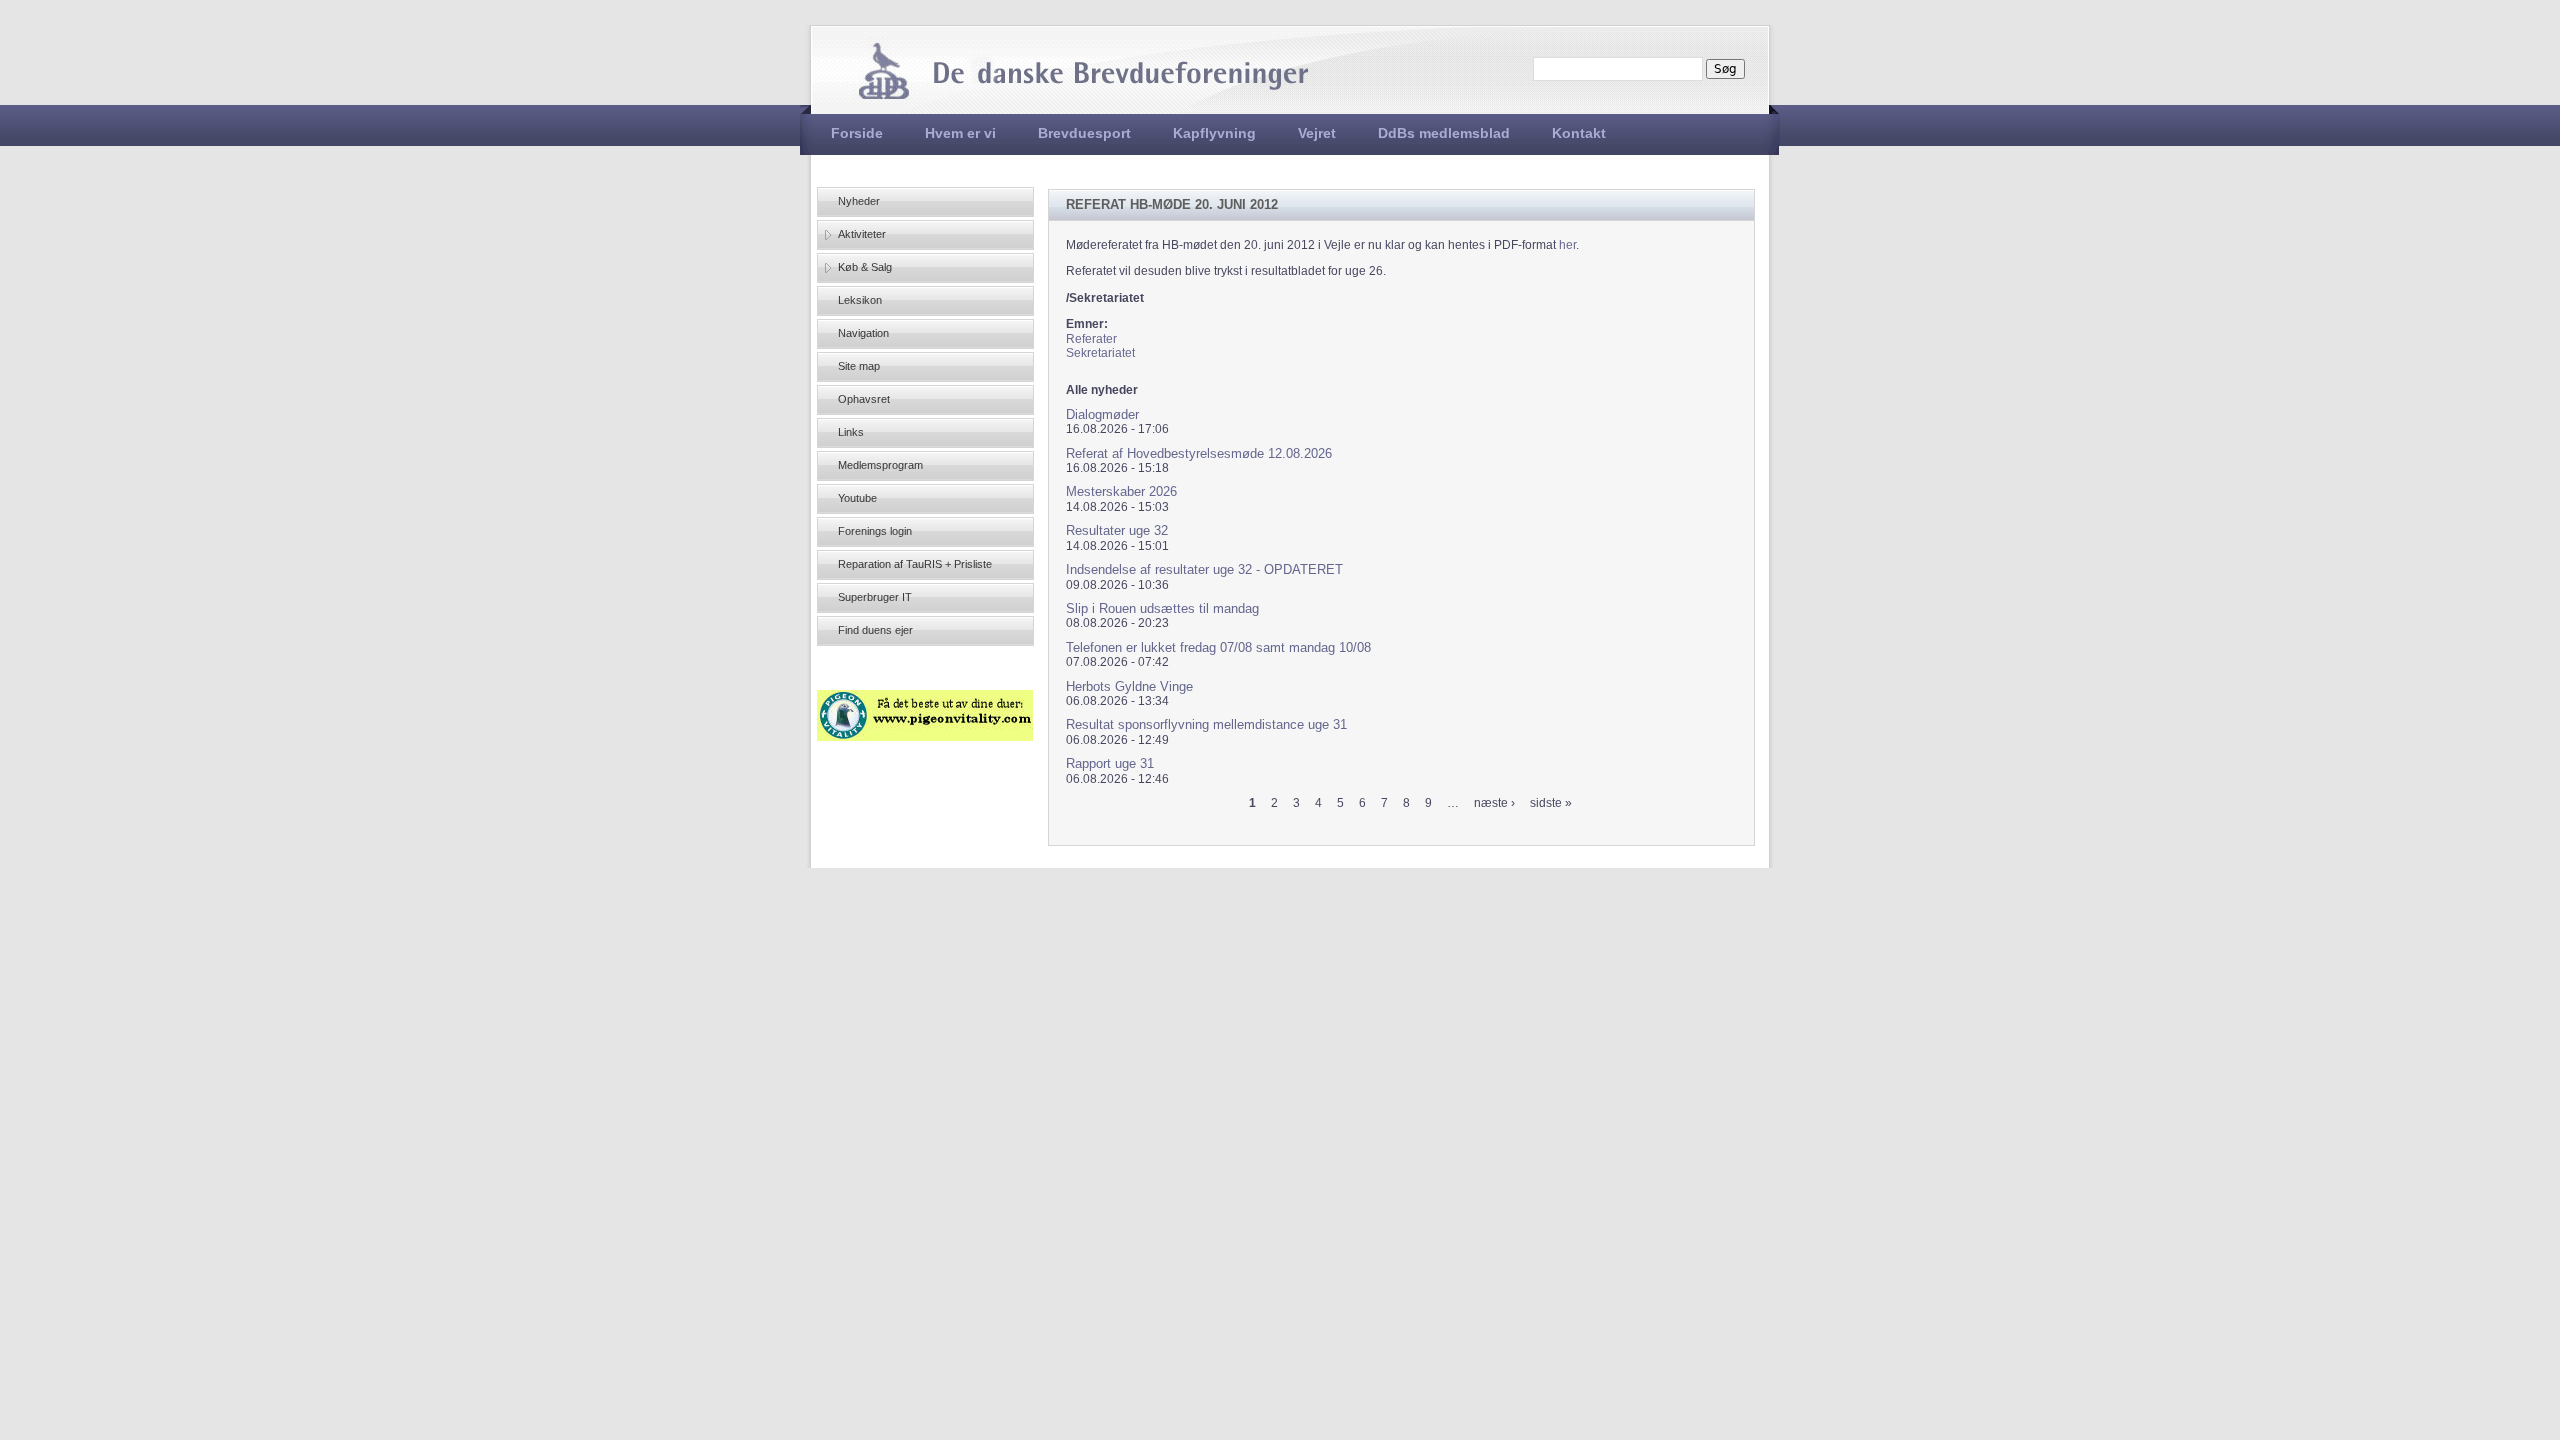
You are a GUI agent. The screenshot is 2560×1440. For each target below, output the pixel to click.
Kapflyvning (1214, 133)
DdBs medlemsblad (1444, 133)
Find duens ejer (875, 630)
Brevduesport (1084, 133)
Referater (1091, 339)
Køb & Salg (865, 267)
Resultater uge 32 (1117, 530)
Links (851, 432)
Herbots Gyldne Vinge (1129, 686)
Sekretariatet (1100, 353)
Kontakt (1579, 133)
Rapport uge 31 (1110, 763)
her (1567, 245)
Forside (857, 133)
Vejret (1317, 133)
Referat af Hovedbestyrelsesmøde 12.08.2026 (1199, 453)
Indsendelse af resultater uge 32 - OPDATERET (1204, 569)
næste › (1494, 803)
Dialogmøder (1102, 414)
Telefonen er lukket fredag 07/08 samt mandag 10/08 (1218, 647)
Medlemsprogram (880, 465)
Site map (859, 366)
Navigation (863, 333)
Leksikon (860, 300)
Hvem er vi (960, 133)
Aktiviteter (862, 234)
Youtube (857, 498)
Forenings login (875, 531)
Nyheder (859, 201)
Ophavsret (864, 399)
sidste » (1551, 803)
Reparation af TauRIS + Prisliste (915, 564)
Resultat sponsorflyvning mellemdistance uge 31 (1206, 724)
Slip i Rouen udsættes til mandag (1162, 608)
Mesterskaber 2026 (1121, 491)
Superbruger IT (875, 597)
